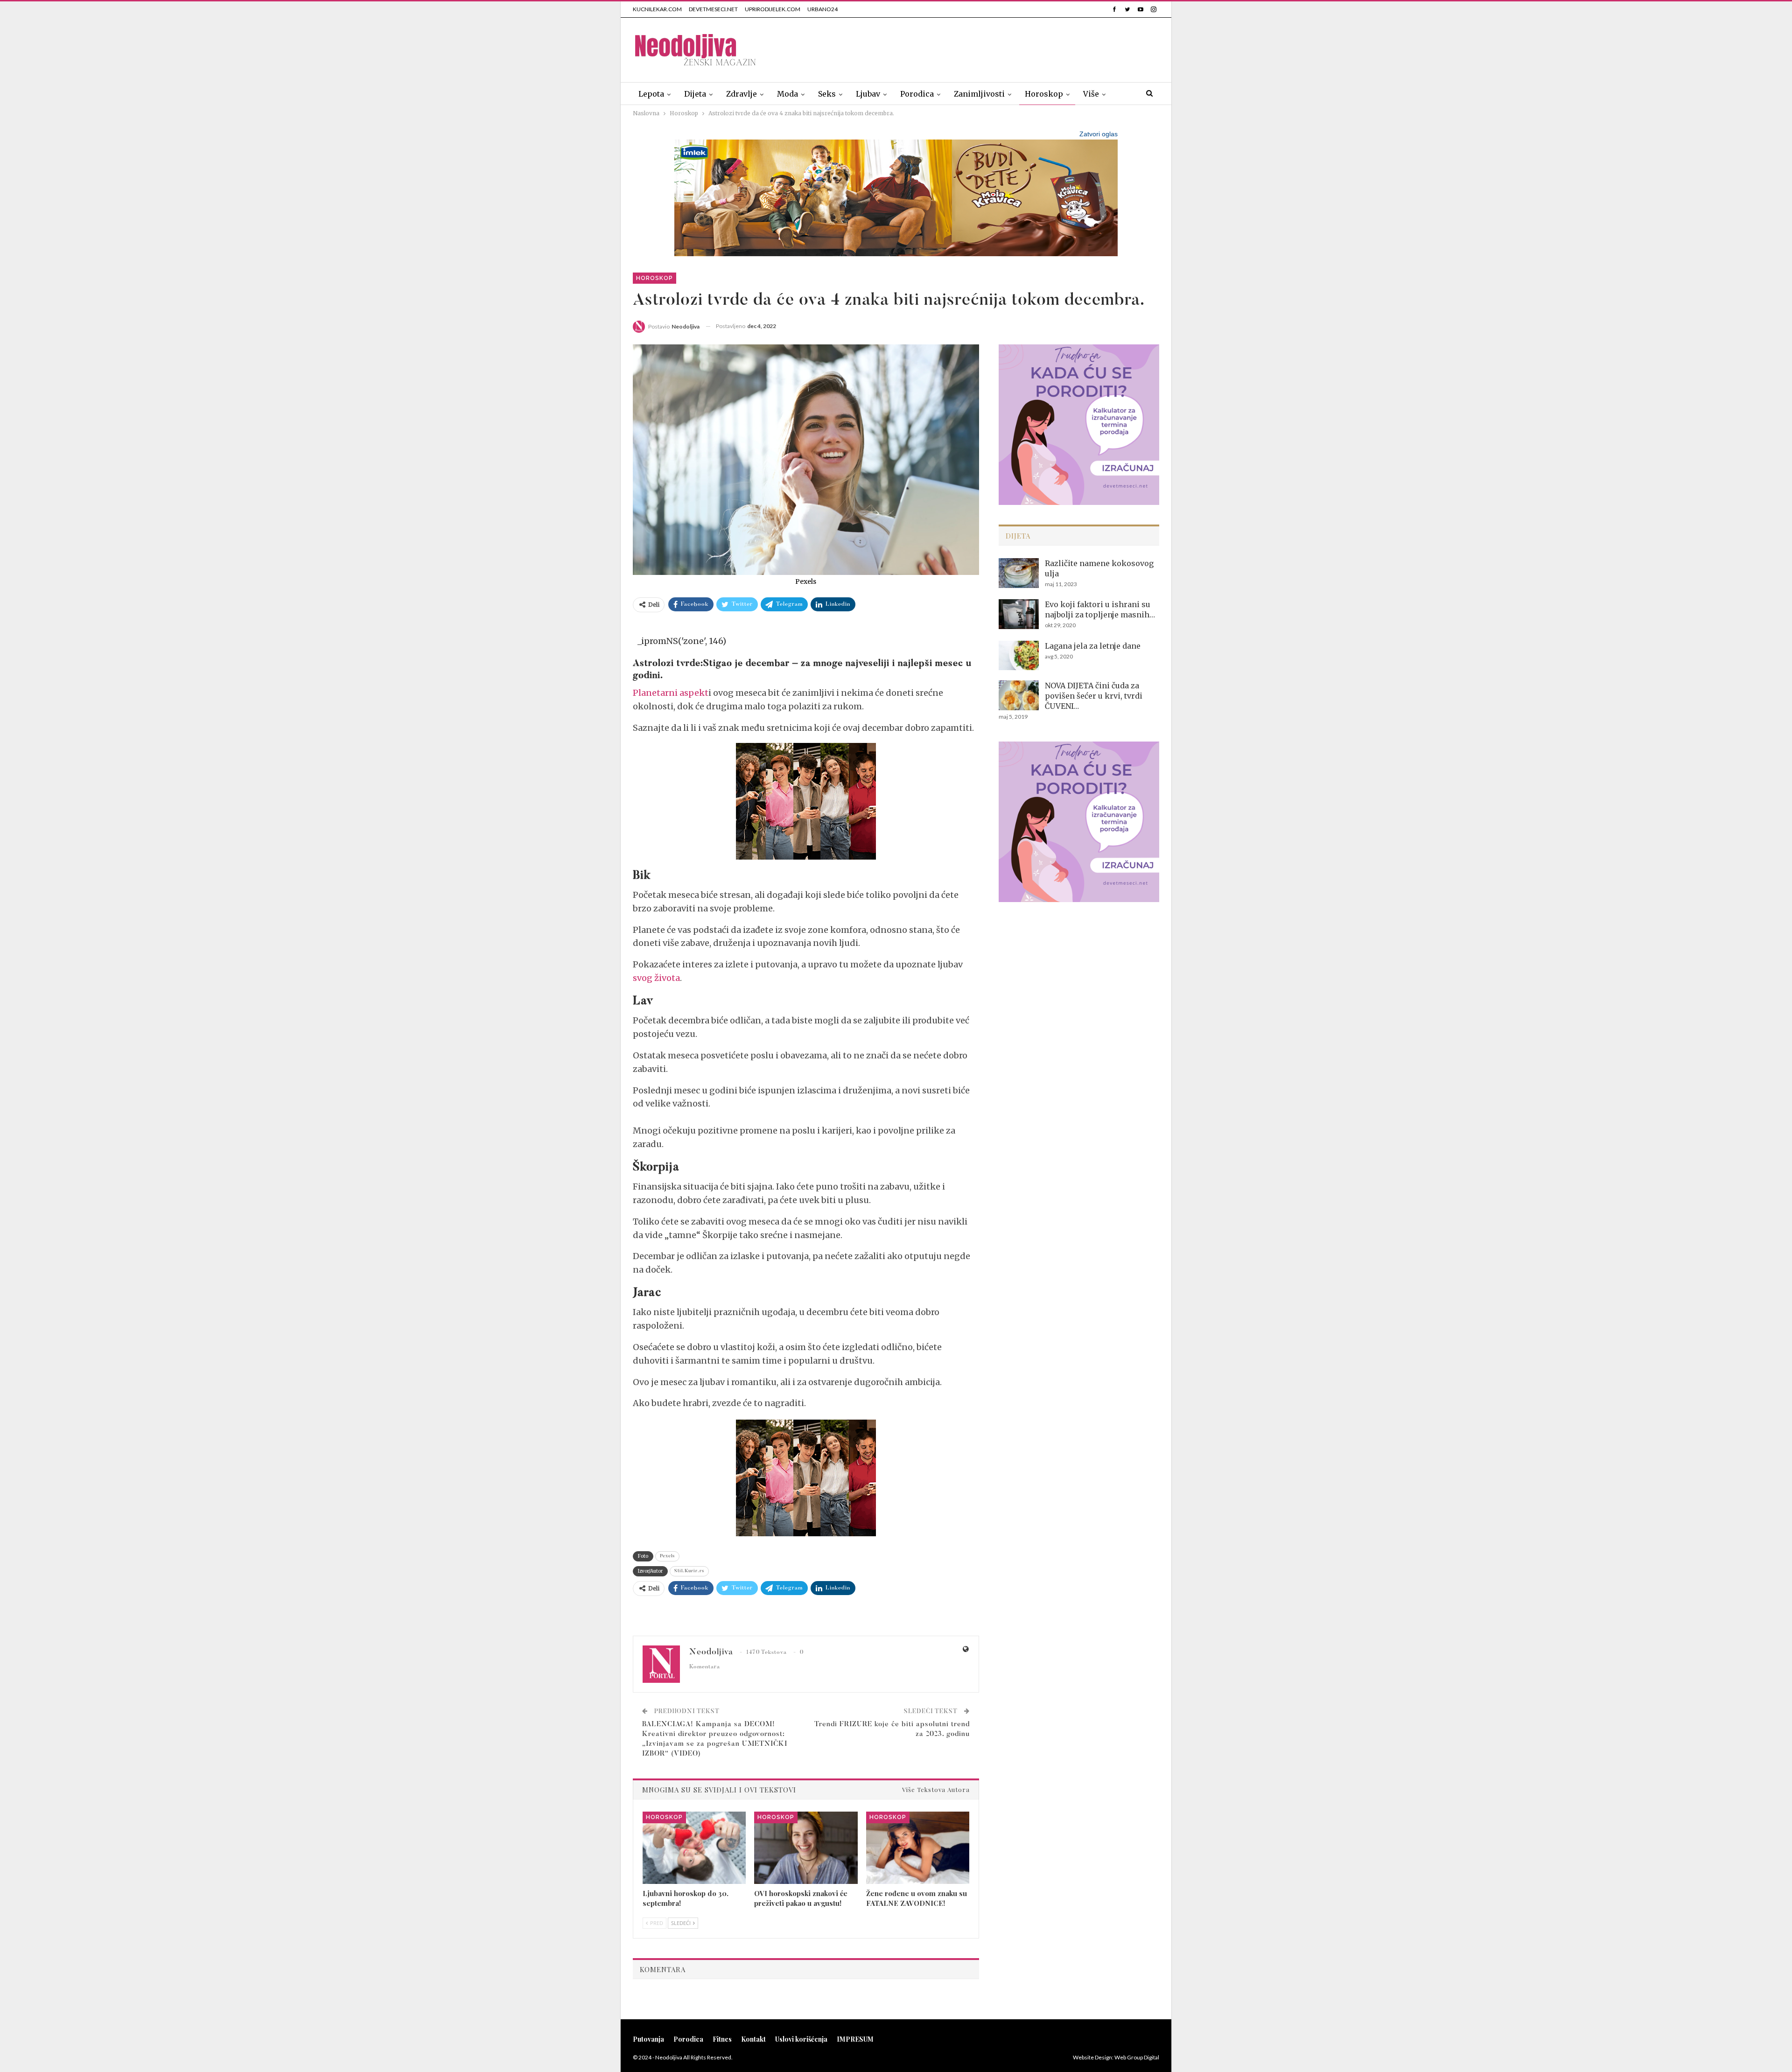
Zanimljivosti (979, 94)
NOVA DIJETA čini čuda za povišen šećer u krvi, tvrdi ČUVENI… (1094, 696)
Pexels (667, 1556)
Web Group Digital (1137, 2057)
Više (1091, 94)
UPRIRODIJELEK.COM (773, 9)
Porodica (917, 94)
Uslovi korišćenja (801, 2039)
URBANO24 (822, 9)
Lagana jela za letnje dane (1093, 646)
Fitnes (722, 2039)
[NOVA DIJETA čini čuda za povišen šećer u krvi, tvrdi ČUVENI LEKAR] (1019, 695)
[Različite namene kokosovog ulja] (1019, 573)
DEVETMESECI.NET (713, 9)
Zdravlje (742, 94)
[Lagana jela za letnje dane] (1019, 656)
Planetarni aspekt (671, 693)
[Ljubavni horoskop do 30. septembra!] (694, 1848)
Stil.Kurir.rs (689, 1571)
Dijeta (695, 94)
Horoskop (1044, 94)
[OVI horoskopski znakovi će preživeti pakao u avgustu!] (806, 1848)
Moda (787, 94)
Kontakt (753, 2039)
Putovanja (648, 2039)
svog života (656, 978)
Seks (827, 94)
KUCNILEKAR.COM (657, 9)
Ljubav (868, 94)
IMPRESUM (855, 2039)
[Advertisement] (989, 48)
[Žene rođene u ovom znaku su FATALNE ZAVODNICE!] (918, 1848)
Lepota (651, 94)
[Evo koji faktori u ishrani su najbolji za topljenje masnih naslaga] (1019, 614)
